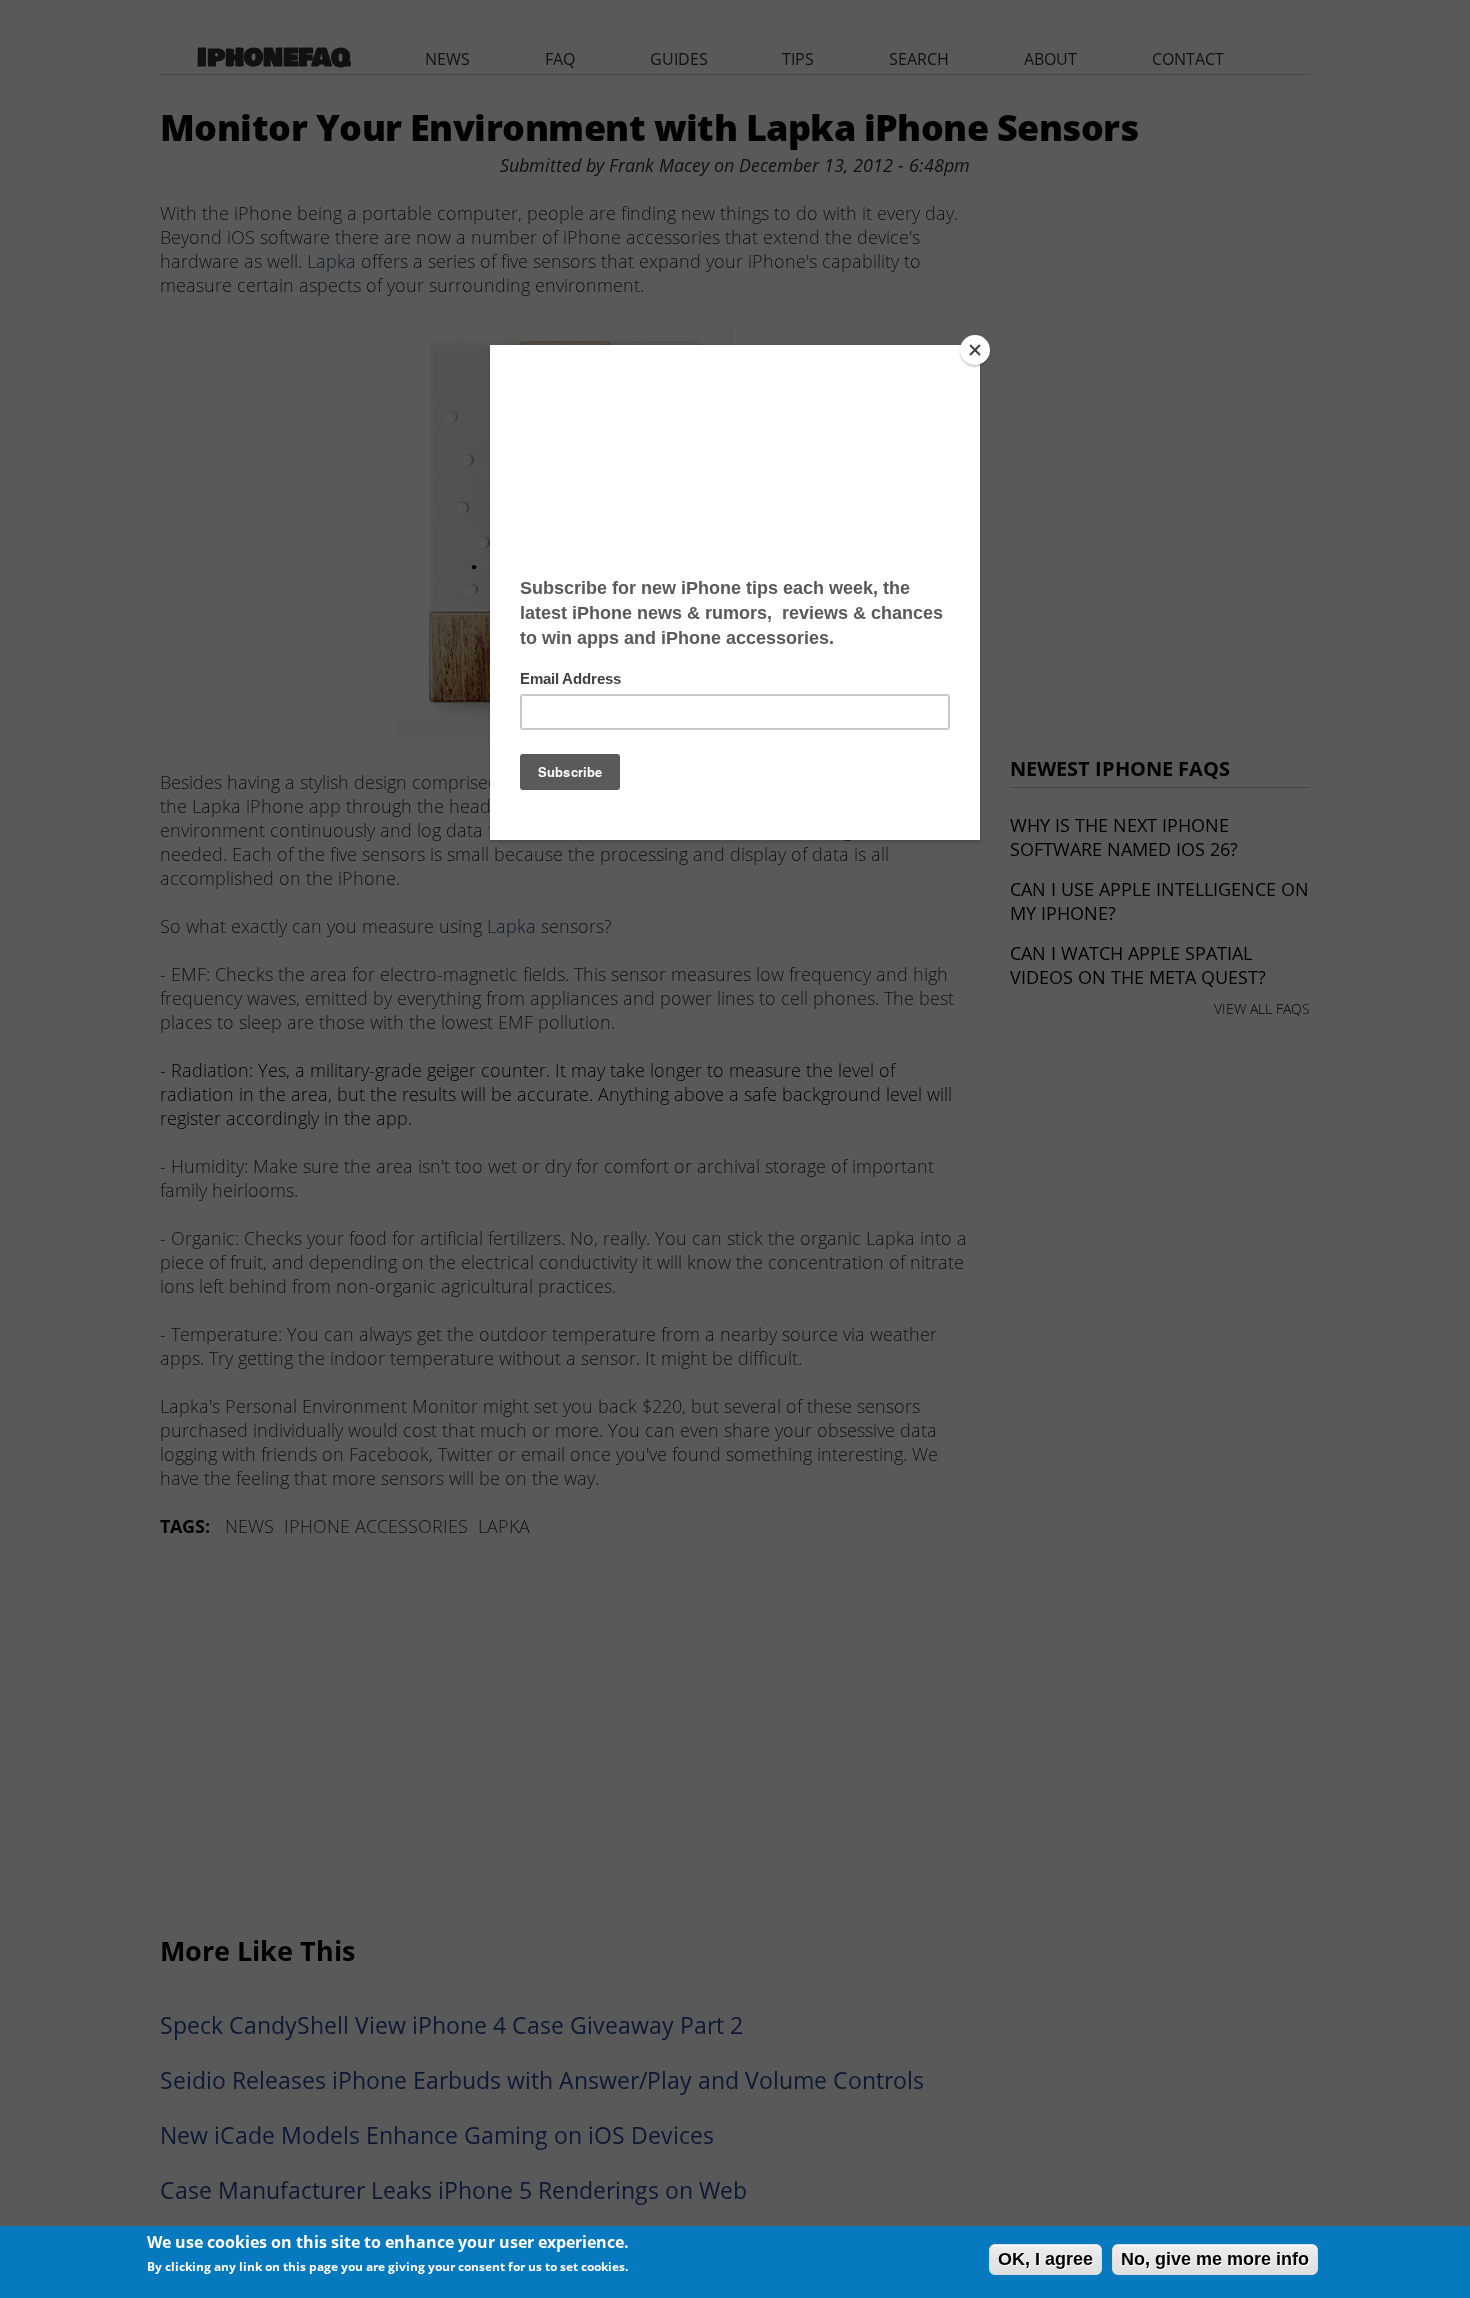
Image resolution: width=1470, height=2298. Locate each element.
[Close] (975, 350)
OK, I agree (1045, 2259)
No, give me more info (1215, 2259)
